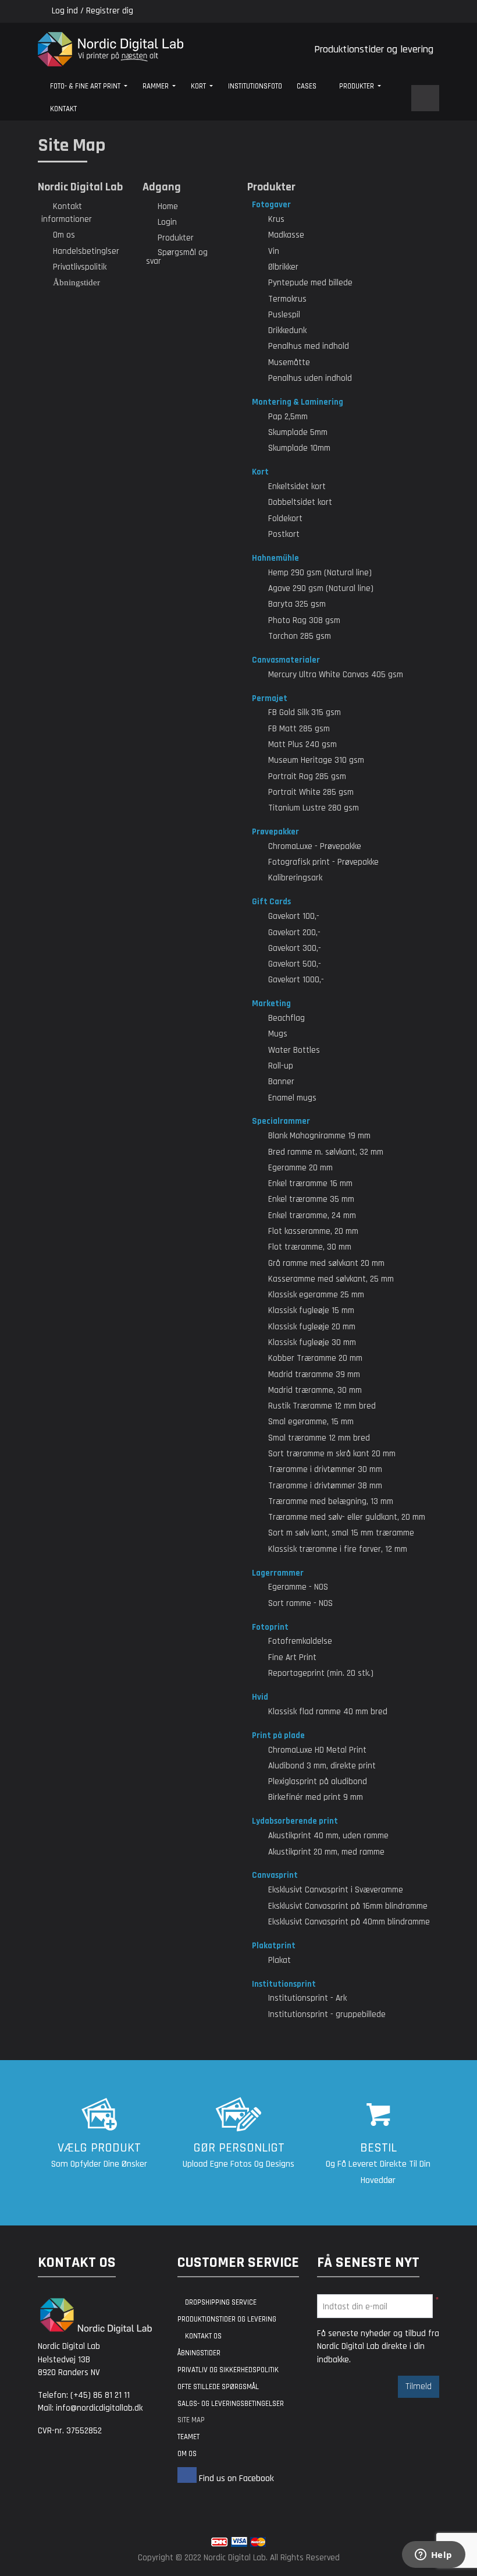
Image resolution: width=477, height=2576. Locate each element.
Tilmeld (419, 2386)
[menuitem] (89, 87)
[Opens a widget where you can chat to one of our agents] (433, 2556)
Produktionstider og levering (374, 49)
